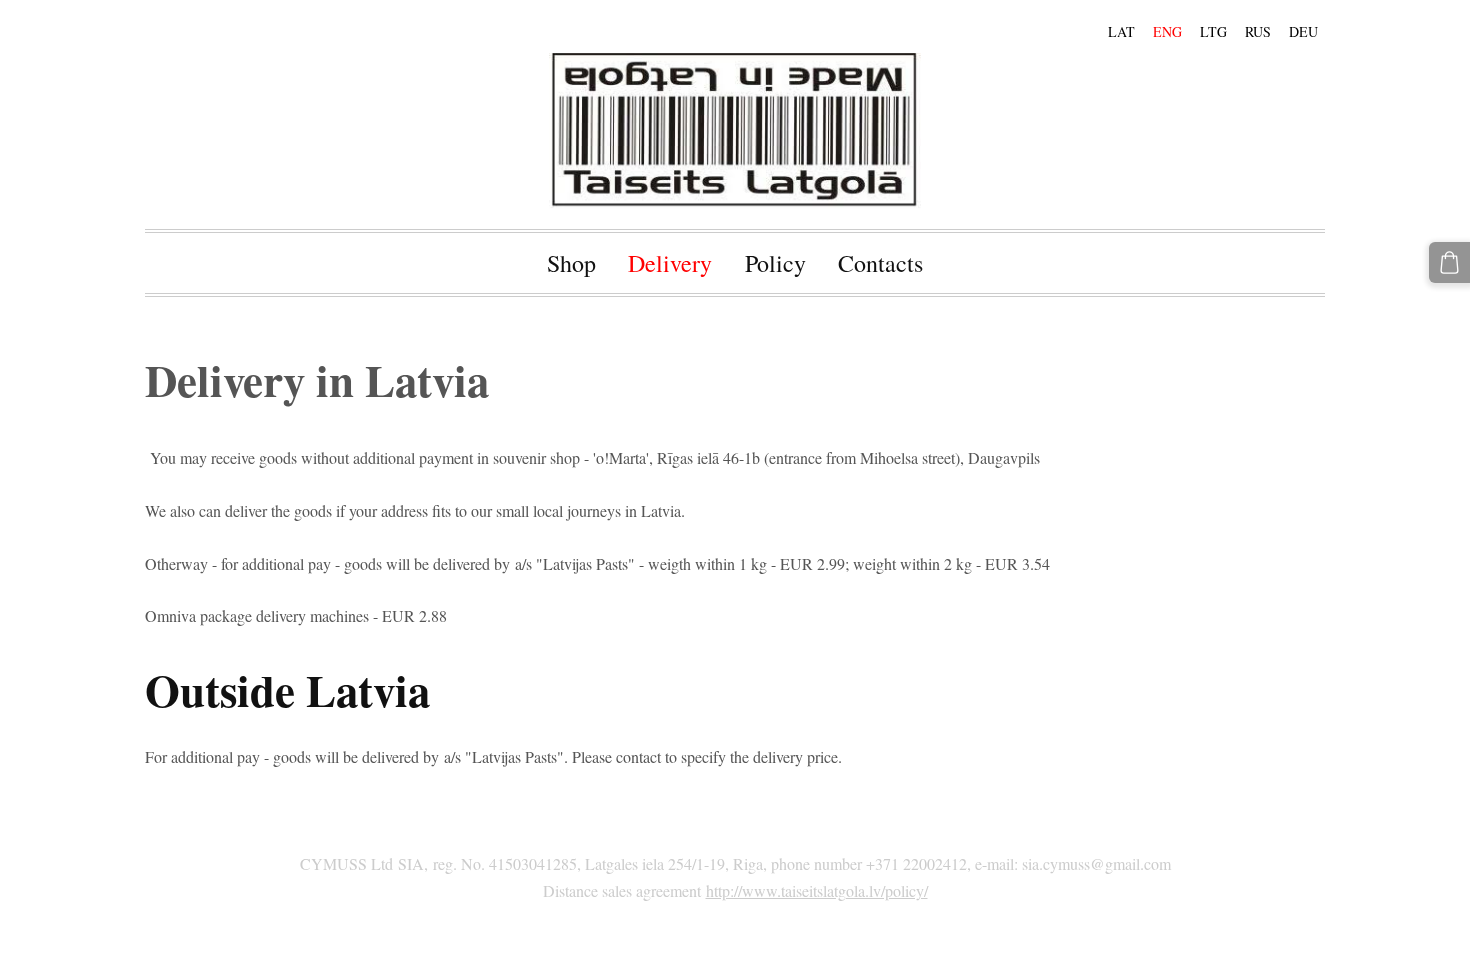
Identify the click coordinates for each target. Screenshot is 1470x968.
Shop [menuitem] (571, 263)
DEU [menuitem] (1303, 31)
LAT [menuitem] (1121, 31)
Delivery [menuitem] (670, 263)
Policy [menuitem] (775, 263)
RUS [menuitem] (1258, 31)
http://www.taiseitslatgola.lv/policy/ (817, 890)
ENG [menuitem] (1167, 31)
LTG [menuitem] (1213, 31)
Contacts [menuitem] (880, 263)
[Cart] (1449, 262)
